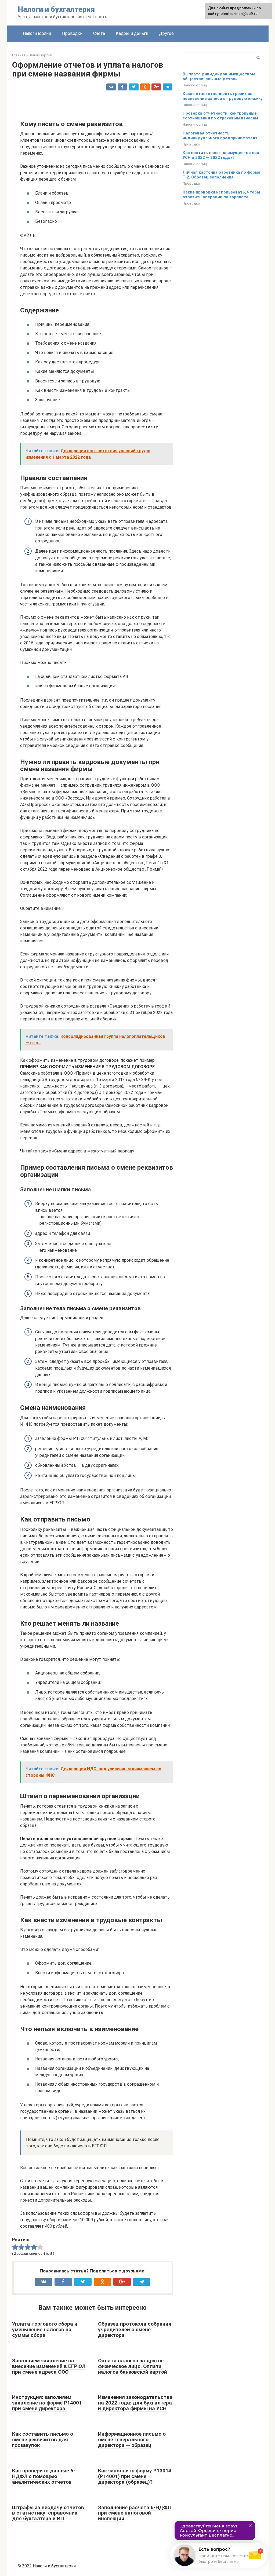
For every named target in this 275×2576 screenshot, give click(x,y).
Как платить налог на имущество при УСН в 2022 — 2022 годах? (221, 155)
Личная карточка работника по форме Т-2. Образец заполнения (221, 175)
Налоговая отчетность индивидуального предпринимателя (220, 136)
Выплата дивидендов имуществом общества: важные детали (219, 76)
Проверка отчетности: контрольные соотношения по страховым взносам (220, 116)
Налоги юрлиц (37, 33)
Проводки (72, 33)
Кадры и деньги (132, 33)
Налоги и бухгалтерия (56, 9)
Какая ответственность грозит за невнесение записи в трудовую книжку (223, 96)
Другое (166, 33)
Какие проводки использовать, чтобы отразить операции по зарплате (221, 195)
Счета (99, 33)
